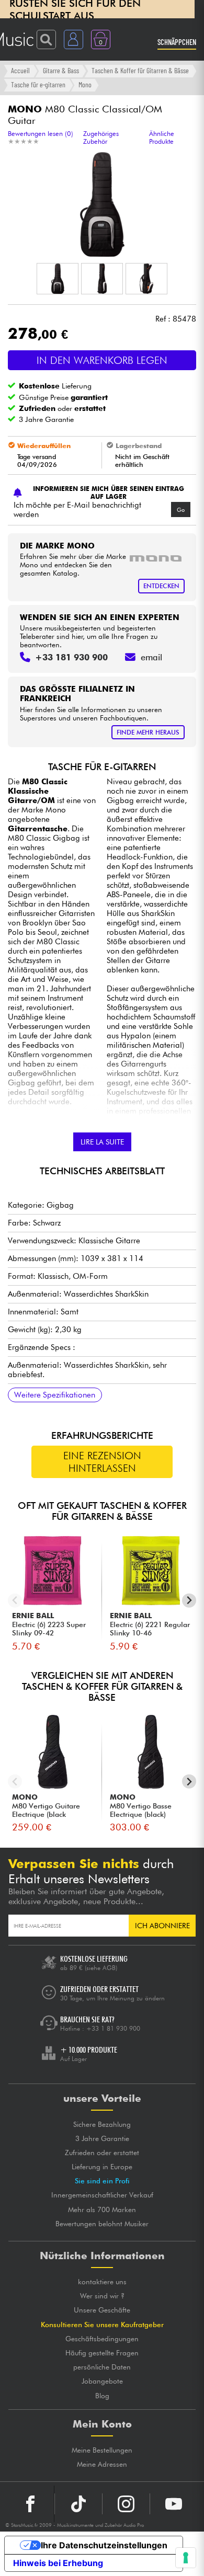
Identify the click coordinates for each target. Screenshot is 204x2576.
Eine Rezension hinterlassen (102, 1462)
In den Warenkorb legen (102, 360)
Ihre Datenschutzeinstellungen (104, 2545)
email (151, 657)
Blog (102, 2396)
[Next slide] (189, 1601)
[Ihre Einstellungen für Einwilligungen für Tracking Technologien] (186, 2558)
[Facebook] (31, 2504)
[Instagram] (126, 2504)
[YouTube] (174, 2504)
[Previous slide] (15, 1601)
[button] (58, 279)
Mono (85, 84)
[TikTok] (78, 2504)
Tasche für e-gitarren (38, 84)
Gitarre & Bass (61, 70)
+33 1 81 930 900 (113, 2028)
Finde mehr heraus (148, 732)
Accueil (20, 70)
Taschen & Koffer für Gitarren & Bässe (140, 70)
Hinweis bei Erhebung (58, 2563)
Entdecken (161, 586)
